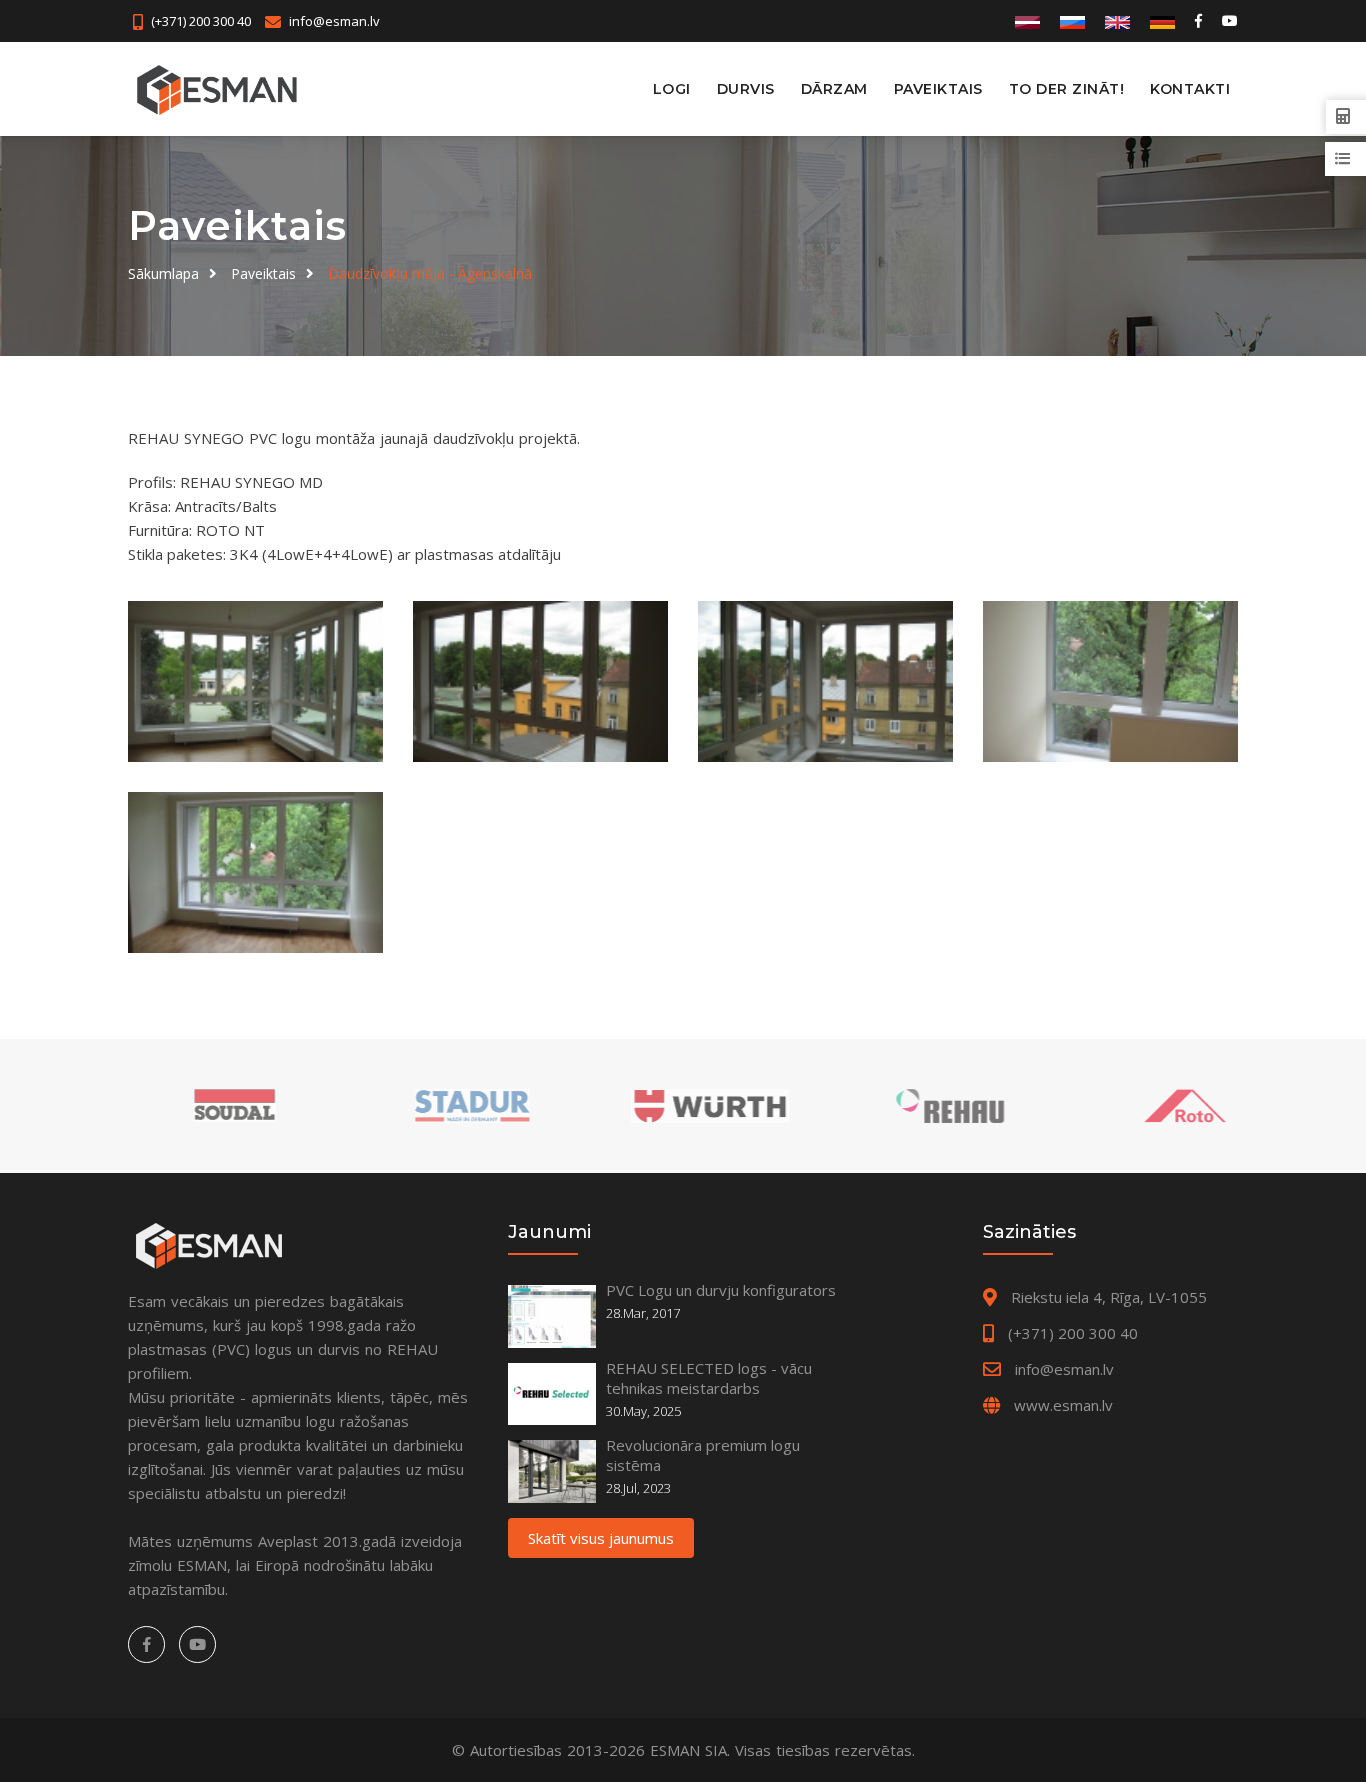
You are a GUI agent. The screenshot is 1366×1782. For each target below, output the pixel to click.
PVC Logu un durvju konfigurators (721, 1290)
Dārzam (834, 89)
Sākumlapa (163, 273)
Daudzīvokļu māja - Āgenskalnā (430, 273)
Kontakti (1190, 89)
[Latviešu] (1027, 20)
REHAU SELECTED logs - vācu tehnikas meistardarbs (709, 1378)
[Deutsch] (1162, 20)
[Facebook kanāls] (1198, 20)
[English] (1117, 20)
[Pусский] (1072, 20)
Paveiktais (938, 89)
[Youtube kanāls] (1228, 20)
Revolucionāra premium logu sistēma (703, 1455)
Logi (672, 89)
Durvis (746, 89)
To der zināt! (1067, 89)
